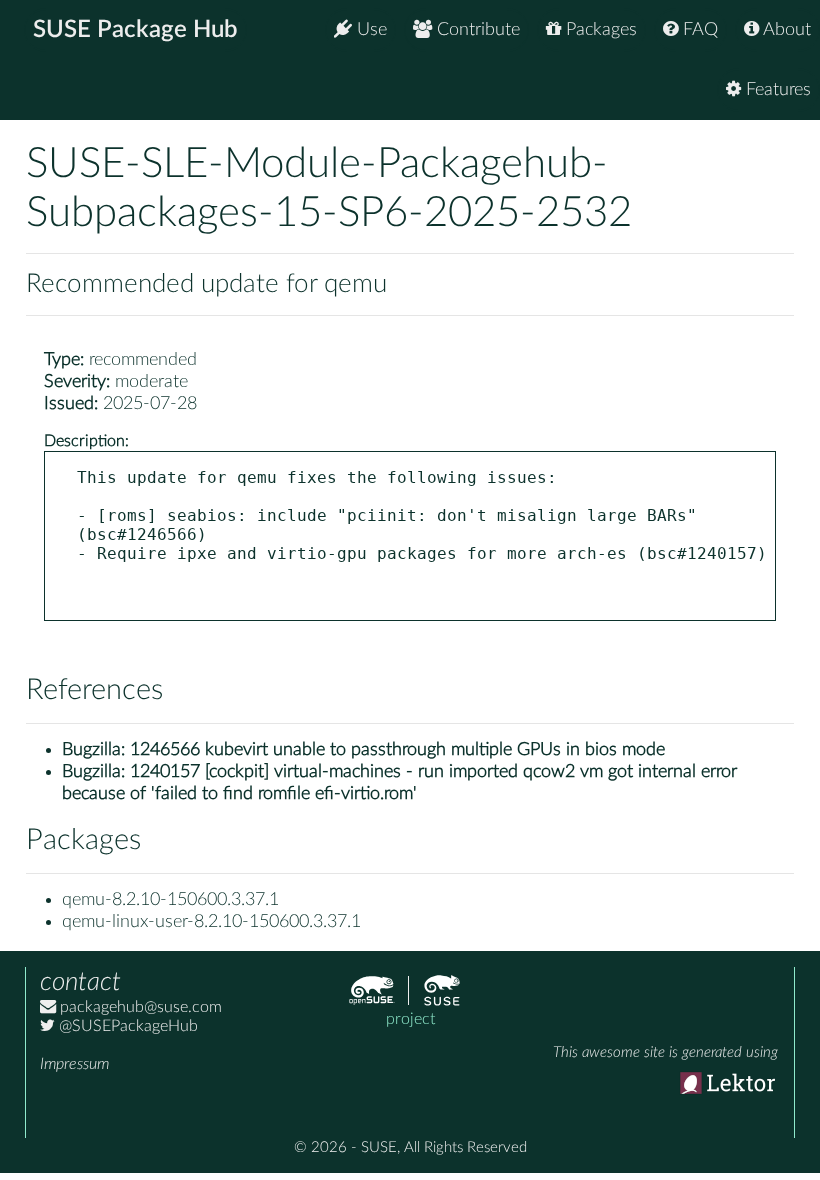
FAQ (698, 30)
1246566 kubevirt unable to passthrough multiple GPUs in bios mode (397, 750)
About (785, 30)
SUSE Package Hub (135, 30)
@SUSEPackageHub (126, 1026)
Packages (599, 30)
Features (776, 90)
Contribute (476, 30)
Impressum (74, 1064)
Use (369, 30)
